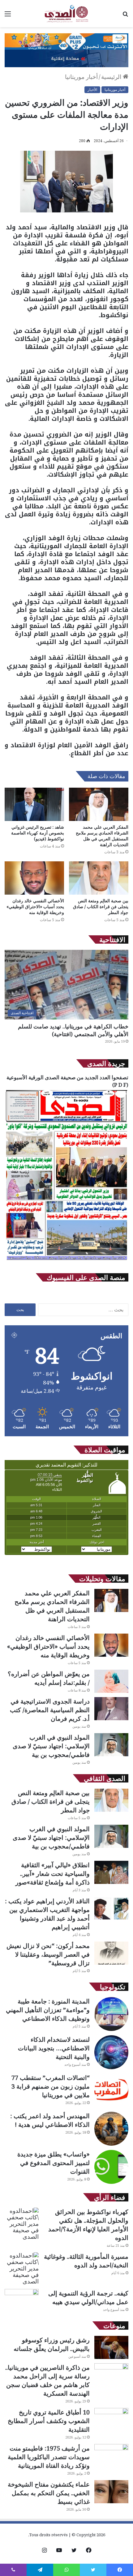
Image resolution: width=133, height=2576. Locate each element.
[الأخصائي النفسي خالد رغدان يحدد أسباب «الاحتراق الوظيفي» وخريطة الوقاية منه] (34, 878)
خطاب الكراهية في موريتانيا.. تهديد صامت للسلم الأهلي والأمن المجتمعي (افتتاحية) (73, 1030)
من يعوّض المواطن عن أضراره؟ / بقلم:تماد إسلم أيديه (49, 1678)
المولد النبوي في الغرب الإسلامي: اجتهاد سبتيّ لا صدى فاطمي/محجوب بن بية (51, 1746)
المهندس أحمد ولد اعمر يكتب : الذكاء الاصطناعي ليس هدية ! (50, 2120)
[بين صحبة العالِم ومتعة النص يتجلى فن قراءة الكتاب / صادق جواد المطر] (99, 878)
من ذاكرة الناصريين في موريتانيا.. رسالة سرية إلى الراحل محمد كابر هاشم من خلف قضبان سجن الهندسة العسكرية (47, 2380)
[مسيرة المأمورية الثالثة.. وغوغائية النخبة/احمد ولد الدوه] (22, 2268)
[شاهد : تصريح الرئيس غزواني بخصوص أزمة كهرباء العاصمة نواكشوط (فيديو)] (34, 804)
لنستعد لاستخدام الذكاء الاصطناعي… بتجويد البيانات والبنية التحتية (54, 2048)
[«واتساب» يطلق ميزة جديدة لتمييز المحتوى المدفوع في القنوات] (111, 2167)
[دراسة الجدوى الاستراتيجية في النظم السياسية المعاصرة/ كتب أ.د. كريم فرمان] (111, 1709)
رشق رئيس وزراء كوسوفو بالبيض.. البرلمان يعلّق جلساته (52, 2344)
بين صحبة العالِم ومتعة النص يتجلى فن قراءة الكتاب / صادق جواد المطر (101, 907)
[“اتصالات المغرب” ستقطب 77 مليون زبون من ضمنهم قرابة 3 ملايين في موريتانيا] (111, 2090)
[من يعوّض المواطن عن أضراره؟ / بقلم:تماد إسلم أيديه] (111, 1681)
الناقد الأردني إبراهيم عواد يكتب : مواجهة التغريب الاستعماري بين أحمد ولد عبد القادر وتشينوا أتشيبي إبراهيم (47, 1914)
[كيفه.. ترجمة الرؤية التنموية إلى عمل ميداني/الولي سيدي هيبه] (22, 2301)
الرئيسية (112, 77)
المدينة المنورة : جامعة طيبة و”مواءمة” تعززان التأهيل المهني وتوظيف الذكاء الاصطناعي (48, 2010)
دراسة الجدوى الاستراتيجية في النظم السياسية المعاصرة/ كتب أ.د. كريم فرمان (50, 1710)
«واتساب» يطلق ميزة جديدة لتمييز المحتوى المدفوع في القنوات (54, 2163)
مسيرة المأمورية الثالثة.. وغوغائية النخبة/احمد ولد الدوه (86, 2261)
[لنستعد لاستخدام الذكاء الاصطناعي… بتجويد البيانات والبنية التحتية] (111, 2052)
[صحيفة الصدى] (66, 14)
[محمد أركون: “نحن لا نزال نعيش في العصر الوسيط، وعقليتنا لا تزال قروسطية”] (111, 1953)
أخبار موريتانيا (81, 77)
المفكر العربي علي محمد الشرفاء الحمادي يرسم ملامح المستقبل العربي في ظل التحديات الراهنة (102, 836)
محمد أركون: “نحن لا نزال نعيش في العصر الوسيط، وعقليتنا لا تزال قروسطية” (48, 1954)
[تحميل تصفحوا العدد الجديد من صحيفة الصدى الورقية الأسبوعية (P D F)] (66, 1261)
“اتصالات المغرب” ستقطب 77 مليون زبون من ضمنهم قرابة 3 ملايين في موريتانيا (51, 2086)
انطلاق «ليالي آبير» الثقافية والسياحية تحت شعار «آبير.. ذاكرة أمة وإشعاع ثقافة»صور (53, 1874)
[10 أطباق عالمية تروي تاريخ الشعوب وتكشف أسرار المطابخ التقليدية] (111, 2420)
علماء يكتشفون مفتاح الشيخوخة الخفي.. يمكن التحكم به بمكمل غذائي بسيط (49, 2493)
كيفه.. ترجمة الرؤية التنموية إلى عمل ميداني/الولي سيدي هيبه (88, 2297)
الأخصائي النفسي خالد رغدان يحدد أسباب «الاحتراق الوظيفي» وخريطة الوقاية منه (35, 907)
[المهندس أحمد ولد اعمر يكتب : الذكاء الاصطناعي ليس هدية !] (111, 2129)
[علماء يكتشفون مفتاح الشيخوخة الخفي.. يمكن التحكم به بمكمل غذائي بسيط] (111, 2492)
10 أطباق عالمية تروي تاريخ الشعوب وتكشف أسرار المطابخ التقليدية (49, 2421)
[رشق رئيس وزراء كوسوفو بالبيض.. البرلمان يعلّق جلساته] (111, 2347)
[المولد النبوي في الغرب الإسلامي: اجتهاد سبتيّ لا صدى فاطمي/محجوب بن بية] (111, 1745)
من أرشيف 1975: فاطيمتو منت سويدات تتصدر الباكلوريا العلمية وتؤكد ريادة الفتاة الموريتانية (49, 2457)
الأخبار (92, 90)
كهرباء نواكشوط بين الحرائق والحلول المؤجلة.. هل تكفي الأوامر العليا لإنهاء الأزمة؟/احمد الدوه (88, 2225)
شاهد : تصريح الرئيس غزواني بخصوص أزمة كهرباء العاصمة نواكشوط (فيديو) (38, 833)
